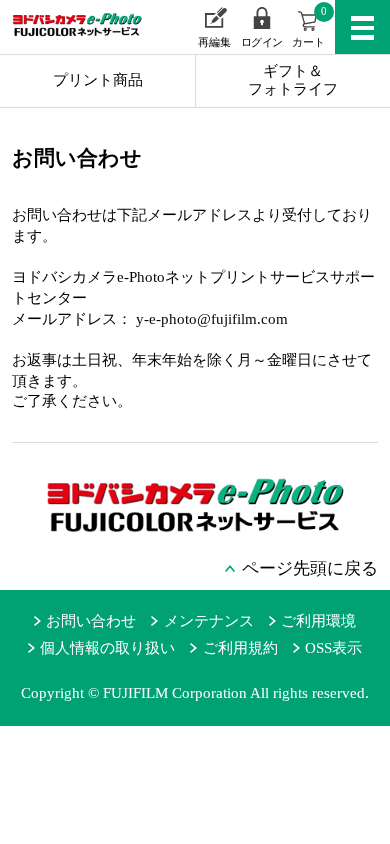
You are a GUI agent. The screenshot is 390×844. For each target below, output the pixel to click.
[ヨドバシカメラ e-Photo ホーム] (66, 38)
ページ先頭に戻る (310, 568)
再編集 (214, 42)
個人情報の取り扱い (107, 648)
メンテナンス (208, 621)
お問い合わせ (91, 621)
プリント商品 (98, 80)
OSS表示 (333, 648)
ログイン (262, 42)
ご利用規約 (240, 648)
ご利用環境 (318, 621)
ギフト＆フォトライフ (293, 80)
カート (309, 26)
